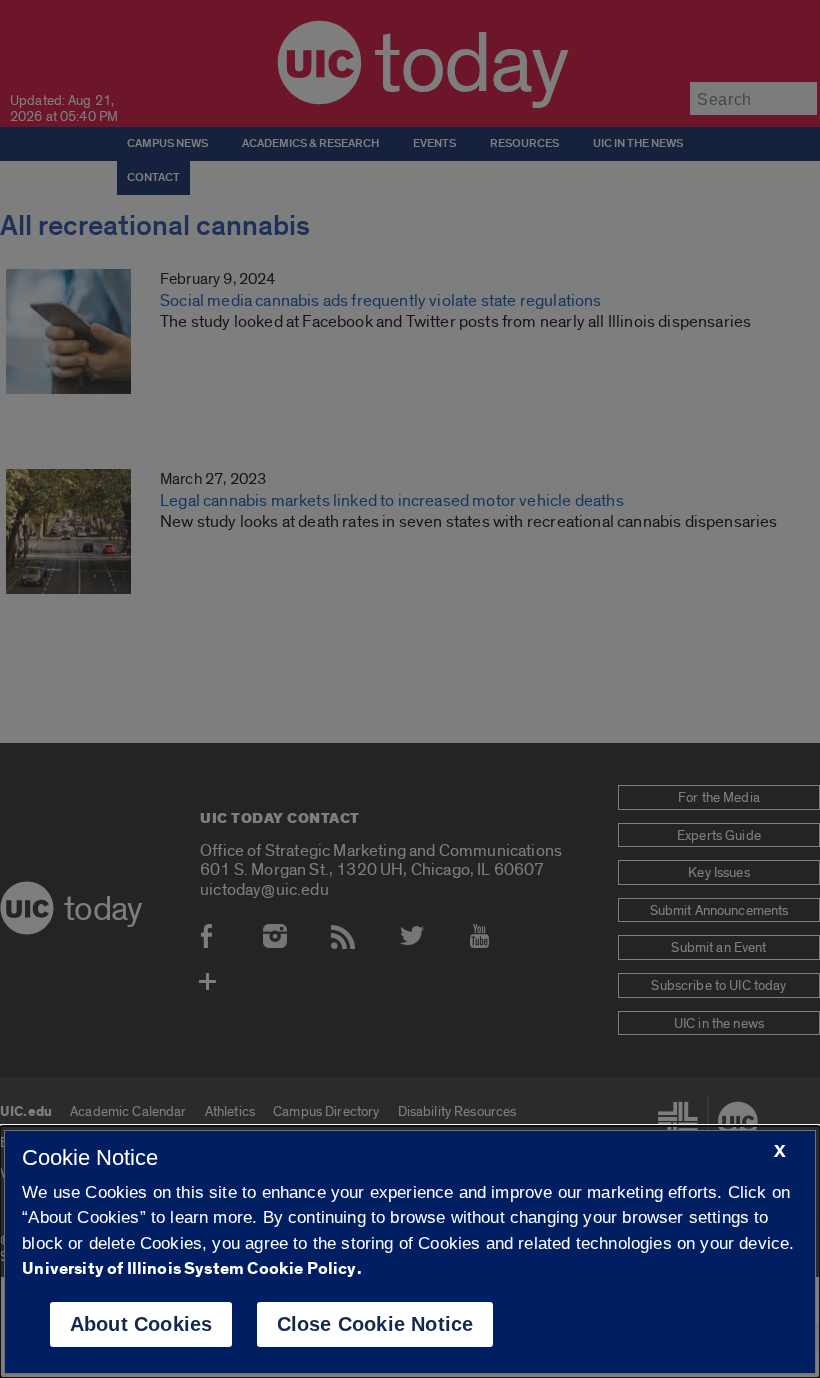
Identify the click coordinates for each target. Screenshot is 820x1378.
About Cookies (141, 1324)
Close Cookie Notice (375, 1324)
